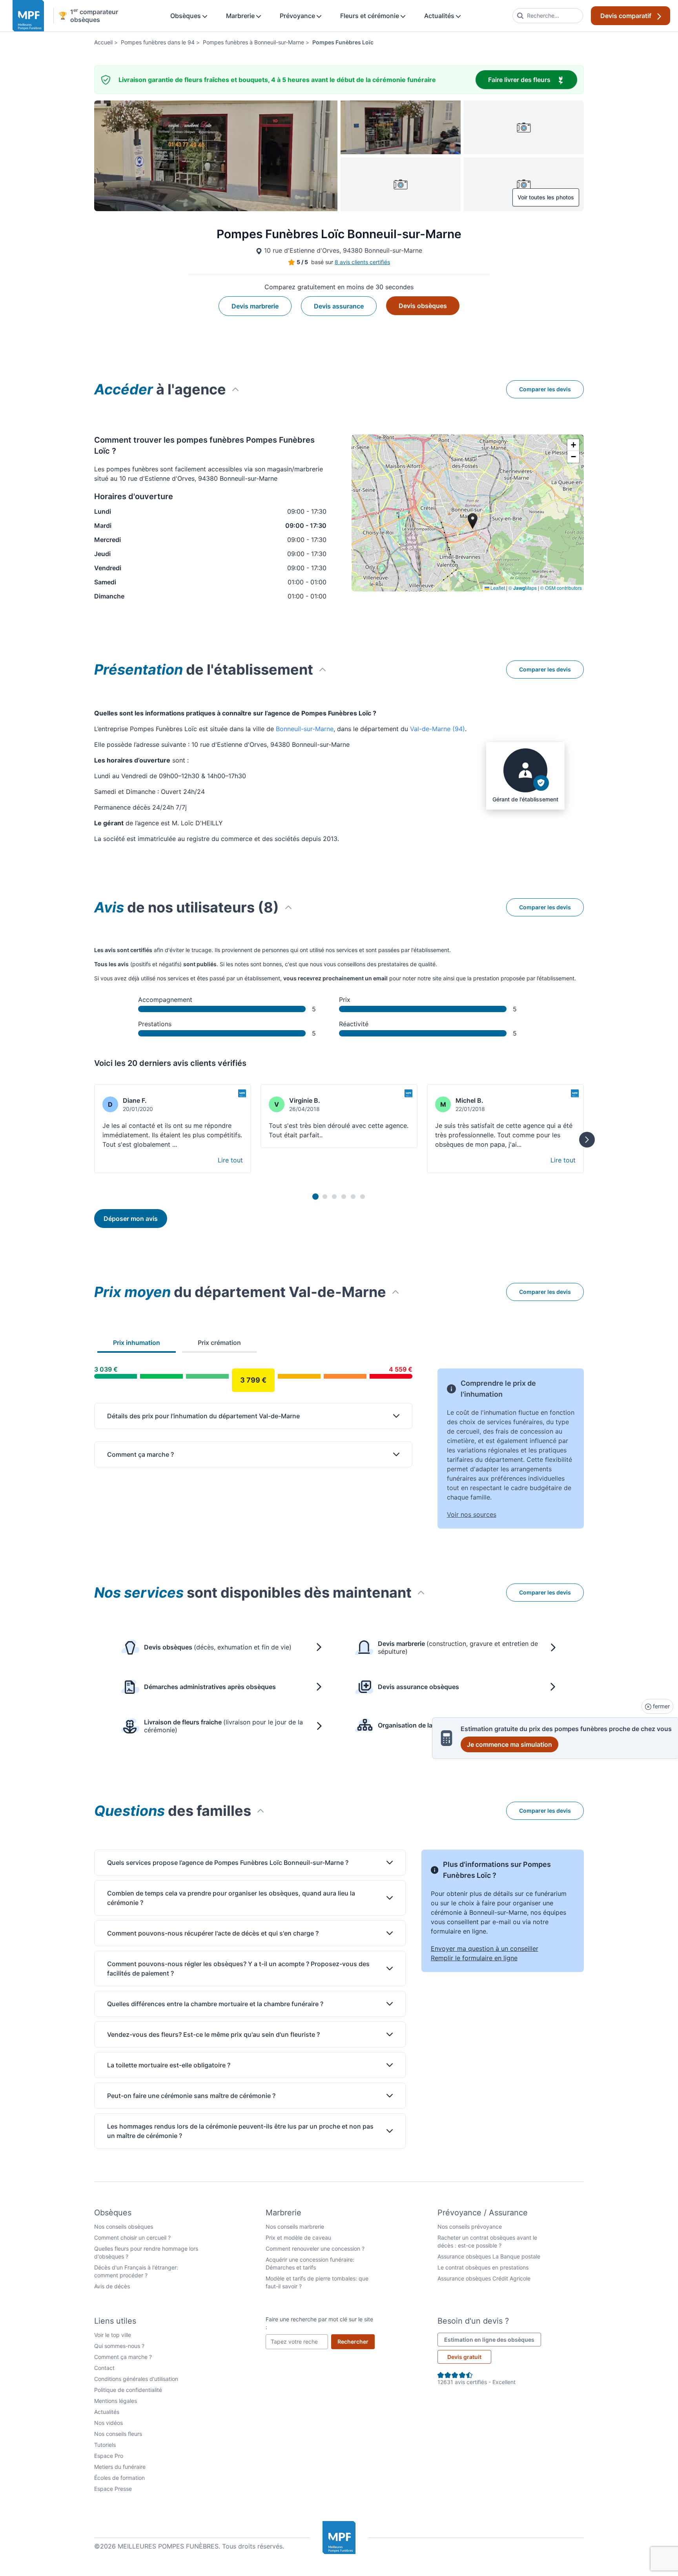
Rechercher (356, 2341)
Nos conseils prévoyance (470, 2227)
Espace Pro (109, 2456)
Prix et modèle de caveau (298, 2238)
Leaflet (497, 588)
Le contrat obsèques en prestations (483, 2267)
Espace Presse (113, 2489)
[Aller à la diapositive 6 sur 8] (363, 1197)
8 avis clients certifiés (362, 262)
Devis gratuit (464, 2357)
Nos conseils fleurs (118, 2434)
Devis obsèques (423, 306)
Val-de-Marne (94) (437, 729)
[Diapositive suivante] (587, 1140)
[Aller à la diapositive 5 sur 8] (353, 1197)
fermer (661, 1706)
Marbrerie (241, 16)
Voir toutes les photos (546, 197)
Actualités (440, 16)
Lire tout (230, 1160)
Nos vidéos (108, 2423)
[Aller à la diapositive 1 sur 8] (315, 1197)
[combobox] (548, 16)
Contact (104, 2368)
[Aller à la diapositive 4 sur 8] (344, 1197)
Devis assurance (339, 306)
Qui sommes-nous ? (119, 2346)
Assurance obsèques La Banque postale (489, 2256)
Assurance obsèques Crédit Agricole (484, 2278)
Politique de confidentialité (128, 2390)
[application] (468, 513)
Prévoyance (298, 16)
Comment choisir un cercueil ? (132, 2238)
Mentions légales (116, 2401)
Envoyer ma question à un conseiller (485, 1948)
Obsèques (186, 16)
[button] (573, 445)
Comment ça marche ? (123, 2357)
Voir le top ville (113, 2335)
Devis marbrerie (255, 306)
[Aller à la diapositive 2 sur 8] (325, 1197)
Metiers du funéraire (120, 2467)
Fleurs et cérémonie (370, 16)
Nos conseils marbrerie (295, 2227)
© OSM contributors (561, 588)
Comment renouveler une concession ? (315, 2249)
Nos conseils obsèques (124, 2227)
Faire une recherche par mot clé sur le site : (319, 2323)
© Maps (523, 588)
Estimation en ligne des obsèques (493, 2339)
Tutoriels (105, 2445)
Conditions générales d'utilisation (136, 2379)
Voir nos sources (472, 1514)
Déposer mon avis (131, 1219)
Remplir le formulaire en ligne (474, 1958)
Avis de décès (112, 2286)
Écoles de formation (119, 2478)
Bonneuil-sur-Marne (305, 729)
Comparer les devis (545, 389)
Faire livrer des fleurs (533, 79)
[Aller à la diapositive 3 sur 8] (334, 1197)
